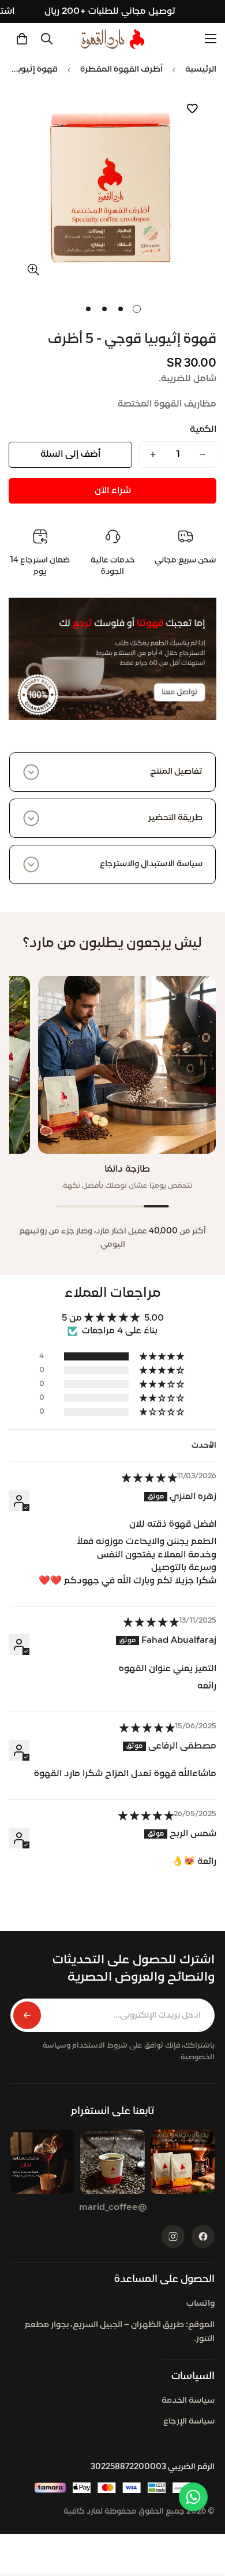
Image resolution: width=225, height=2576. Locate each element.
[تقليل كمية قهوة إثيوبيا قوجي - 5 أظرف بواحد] (202, 454)
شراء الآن (113, 491)
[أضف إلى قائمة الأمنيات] (192, 109)
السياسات (193, 2376)
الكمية (203, 430)
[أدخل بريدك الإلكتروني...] (27, 2015)
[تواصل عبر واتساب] (193, 2497)
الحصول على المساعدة (164, 2279)
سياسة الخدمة (188, 2401)
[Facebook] (203, 2236)
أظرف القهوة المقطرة (121, 70)
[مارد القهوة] (112, 39)
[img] (149, 1479)
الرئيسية (201, 70)
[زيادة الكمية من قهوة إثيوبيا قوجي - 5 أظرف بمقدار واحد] (153, 454)
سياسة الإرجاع (189, 2422)
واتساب (200, 2304)
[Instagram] (173, 2236)
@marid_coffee (113, 2208)
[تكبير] (33, 269)
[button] (22, 39)
